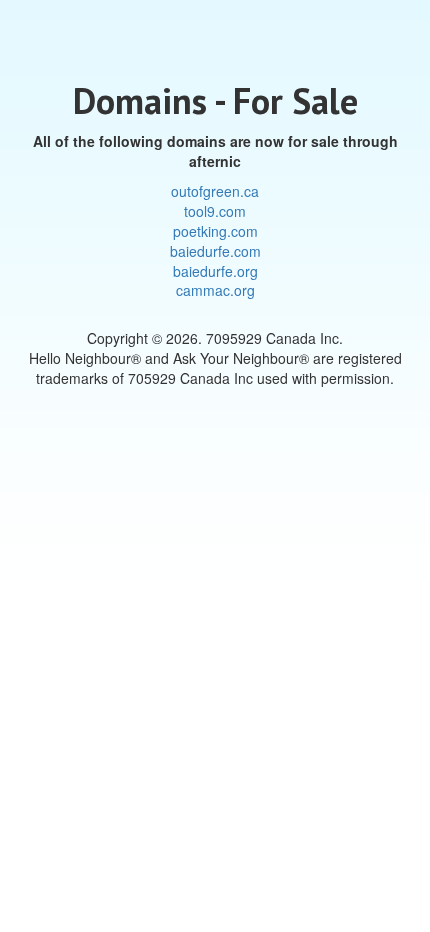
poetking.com (215, 231)
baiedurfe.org (215, 271)
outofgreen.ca (215, 191)
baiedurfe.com (215, 251)
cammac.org (215, 290)
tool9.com (215, 211)
